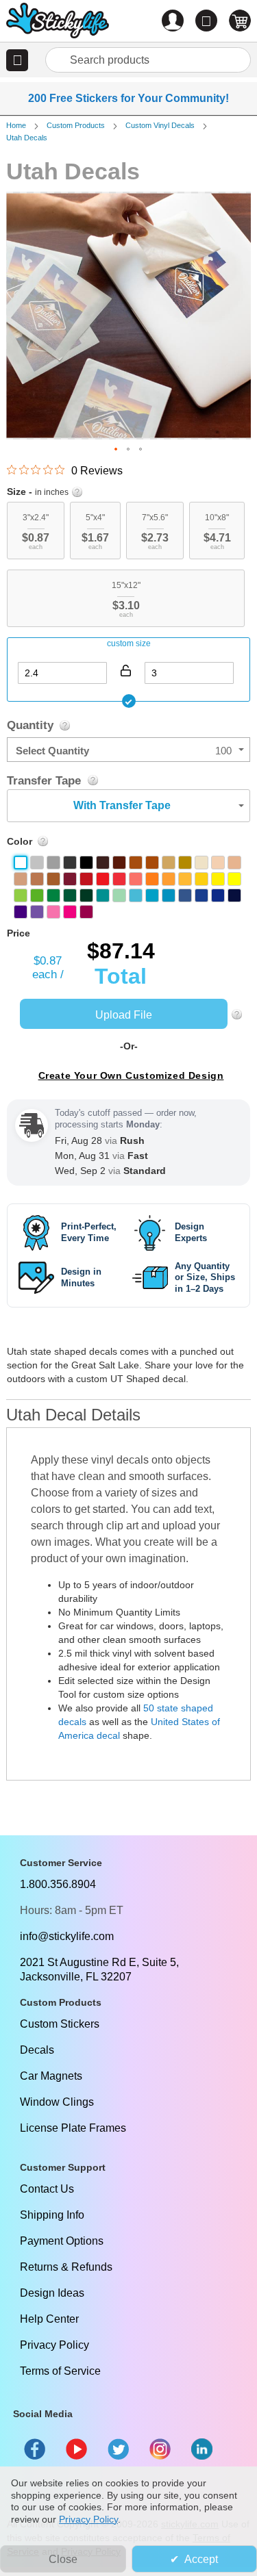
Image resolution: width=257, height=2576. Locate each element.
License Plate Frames (73, 2128)
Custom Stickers (60, 2024)
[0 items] (240, 21)
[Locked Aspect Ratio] (125, 670)
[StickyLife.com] (58, 22)
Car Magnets (51, 2076)
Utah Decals (27, 138)
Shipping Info (52, 2215)
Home (16, 125)
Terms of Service (60, 2371)
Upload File (124, 1015)
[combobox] (148, 60)
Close (63, 2559)
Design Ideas (52, 2293)
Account (173, 21)
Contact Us (47, 2189)
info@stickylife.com (67, 1936)
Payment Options (62, 2241)
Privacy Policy (54, 2345)
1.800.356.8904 (58, 1884)
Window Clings (57, 2102)
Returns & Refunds (66, 2267)
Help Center (49, 2319)
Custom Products (76, 125)
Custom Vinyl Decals (160, 125)
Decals (37, 2050)
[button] (17, 60)
